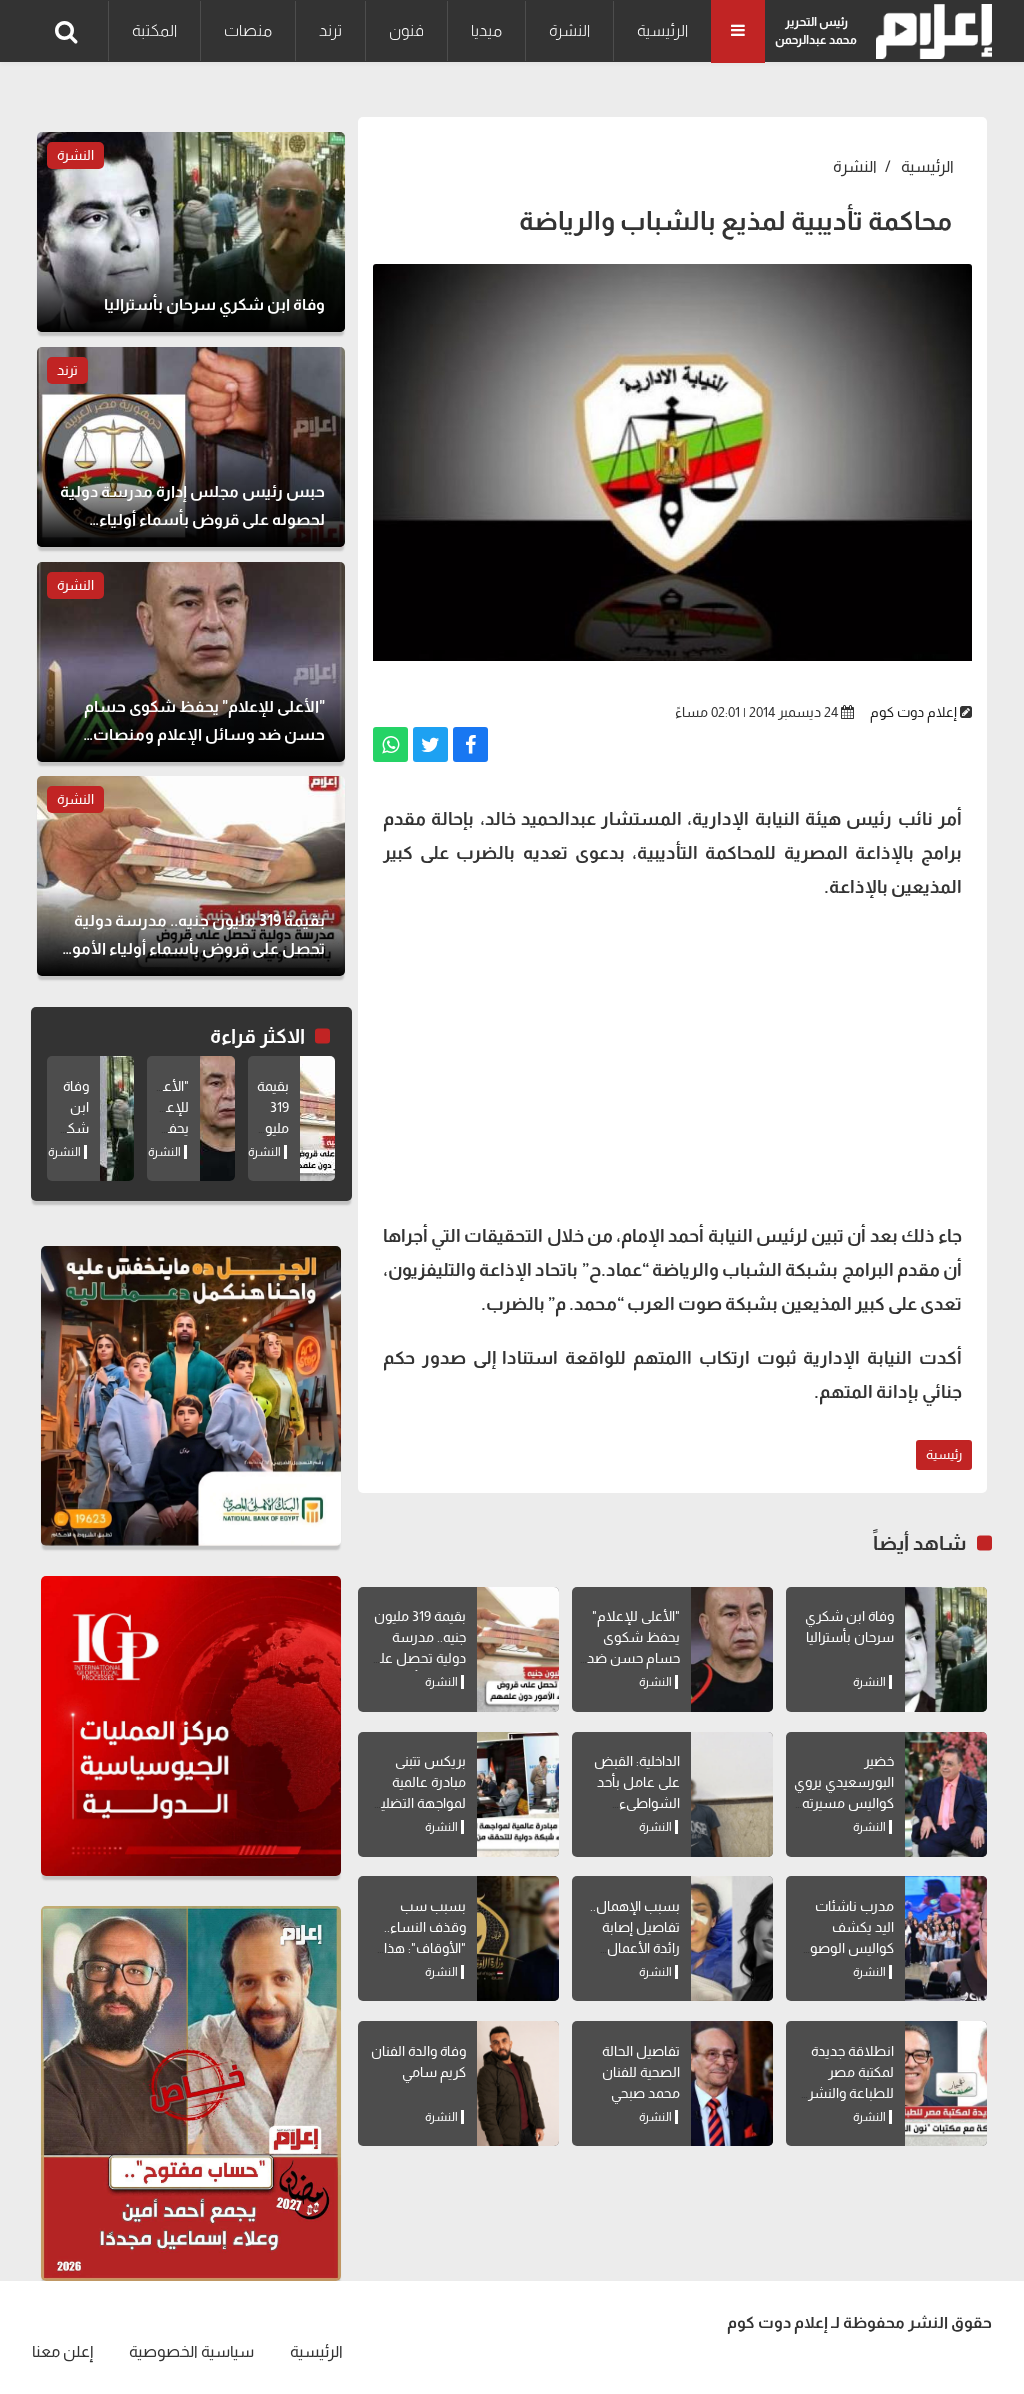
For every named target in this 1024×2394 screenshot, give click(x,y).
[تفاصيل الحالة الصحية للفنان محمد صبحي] (732, 2083)
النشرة (569, 30)
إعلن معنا (62, 2351)
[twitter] (430, 744)
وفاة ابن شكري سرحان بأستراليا (66, 1128)
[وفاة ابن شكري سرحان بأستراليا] (946, 1649)
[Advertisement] (672, 1059)
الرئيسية (662, 30)
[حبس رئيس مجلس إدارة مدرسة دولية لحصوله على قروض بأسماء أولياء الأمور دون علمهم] (191, 447)
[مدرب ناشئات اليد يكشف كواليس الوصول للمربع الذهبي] (946, 1938)
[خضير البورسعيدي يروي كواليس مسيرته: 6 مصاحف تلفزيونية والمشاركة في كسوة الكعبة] (946, 1794)
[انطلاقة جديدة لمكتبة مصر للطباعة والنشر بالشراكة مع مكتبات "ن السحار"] (946, 2083)
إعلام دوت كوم (913, 712)
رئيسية (944, 1454)
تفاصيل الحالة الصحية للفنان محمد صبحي (641, 2072)
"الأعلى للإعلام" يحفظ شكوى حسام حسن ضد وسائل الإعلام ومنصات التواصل (631, 1658)
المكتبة (154, 30)
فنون (406, 30)
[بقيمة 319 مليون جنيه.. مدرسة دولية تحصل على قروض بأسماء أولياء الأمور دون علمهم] (518, 1649)
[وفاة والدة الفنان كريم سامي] (518, 2083)
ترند (330, 30)
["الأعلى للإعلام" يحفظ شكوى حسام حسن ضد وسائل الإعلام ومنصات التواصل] (732, 1649)
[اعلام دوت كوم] (929, 31)
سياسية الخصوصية (191, 2351)
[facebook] (470, 744)
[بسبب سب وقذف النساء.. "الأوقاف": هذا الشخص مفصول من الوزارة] (518, 1938)
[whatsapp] (390, 744)
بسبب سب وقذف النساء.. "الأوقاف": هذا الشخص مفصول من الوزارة (416, 1948)
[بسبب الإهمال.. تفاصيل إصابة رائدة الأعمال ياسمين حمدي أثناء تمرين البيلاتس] (732, 1938)
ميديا (486, 30)
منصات (248, 30)
